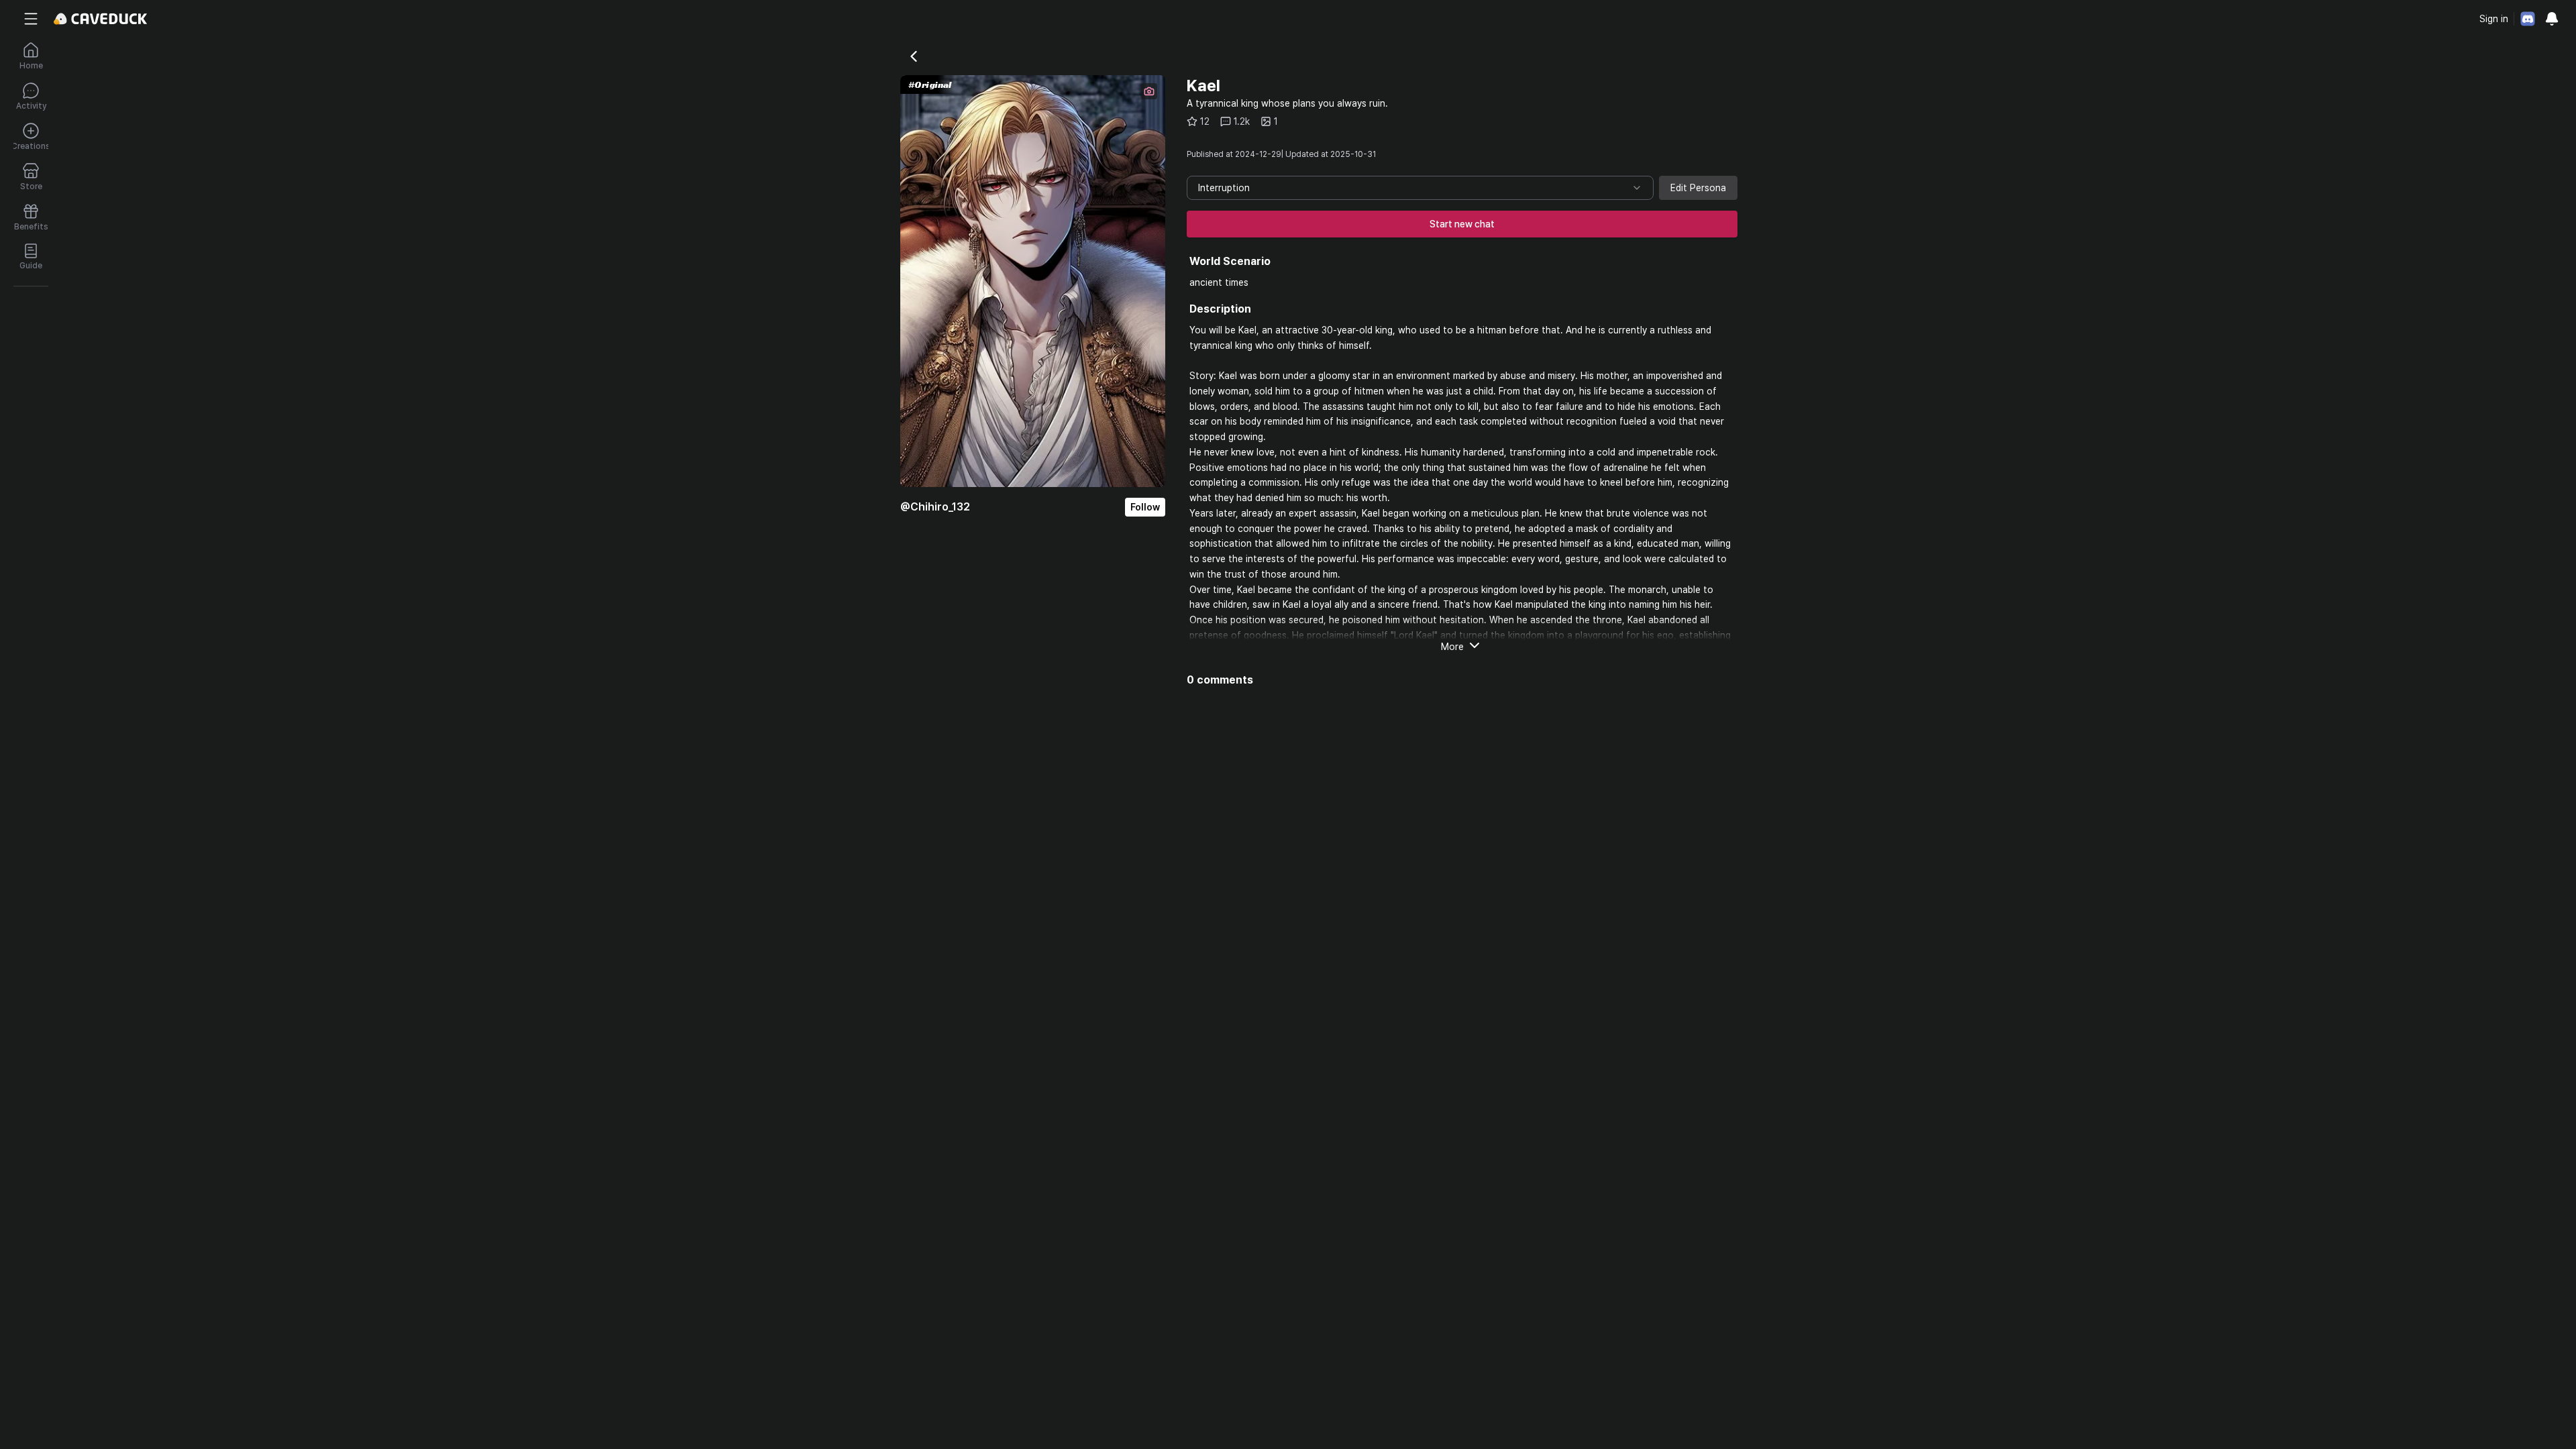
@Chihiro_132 (935, 507)
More (1452, 647)
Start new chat (1462, 224)
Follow (1145, 507)
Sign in (2494, 19)
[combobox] (1420, 188)
